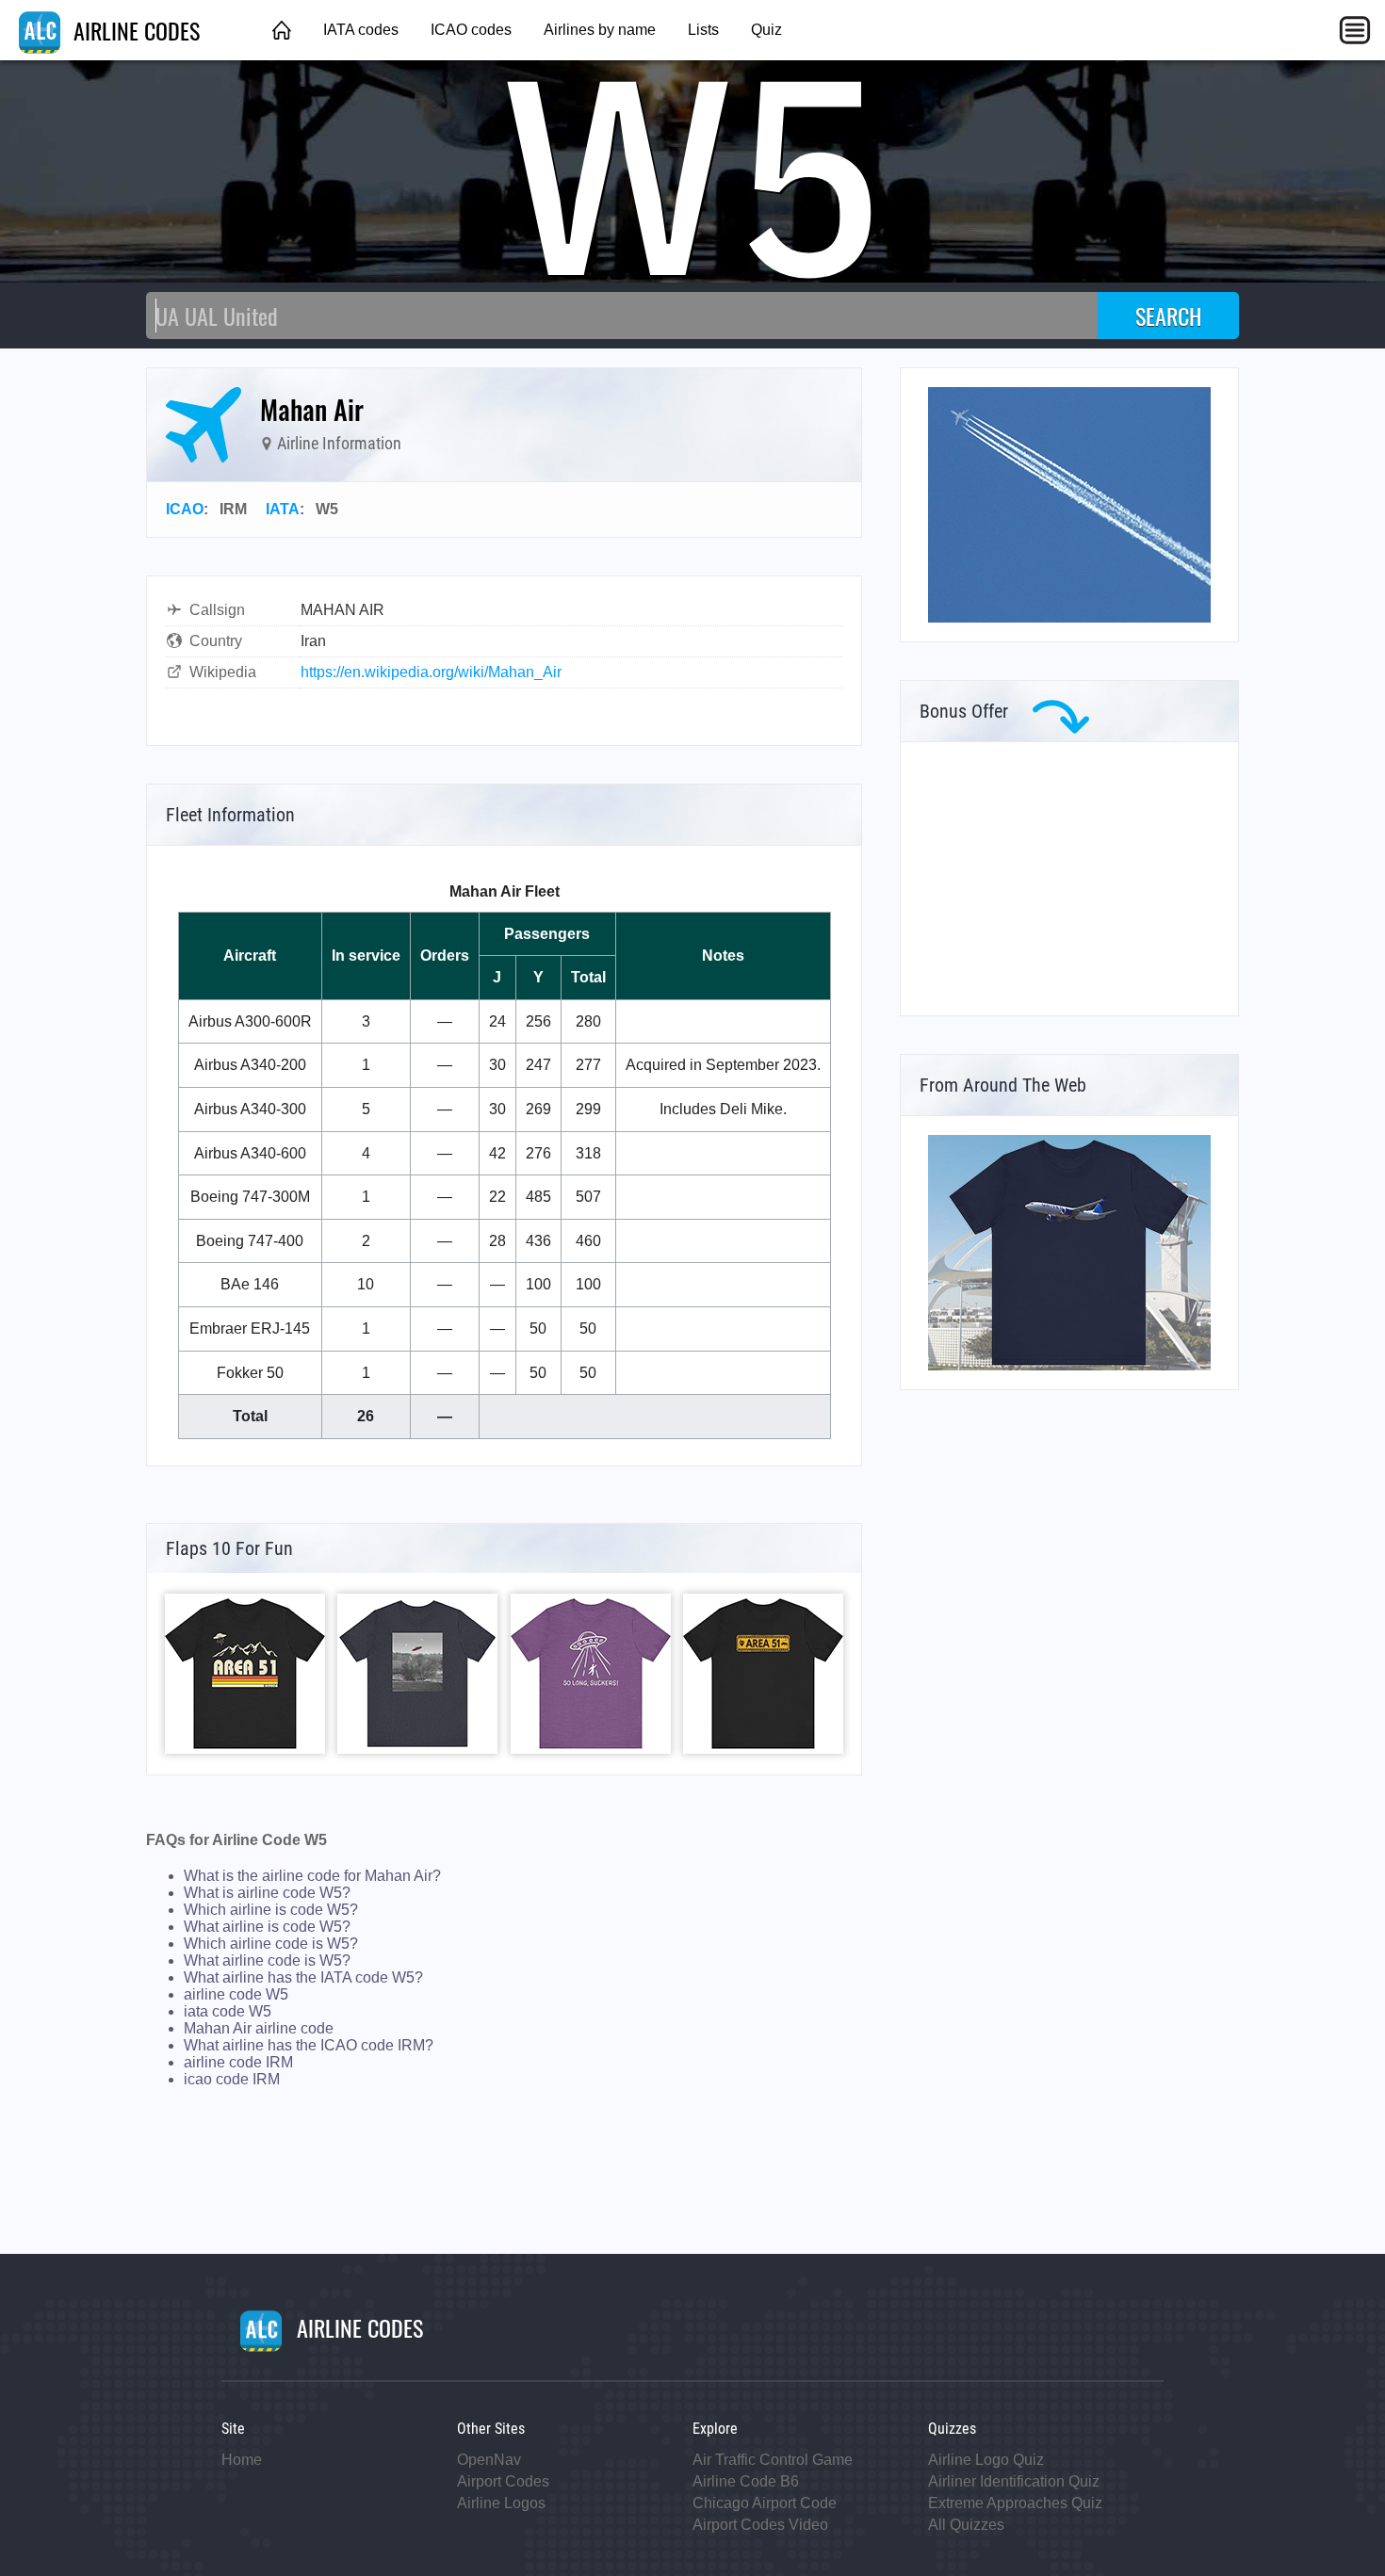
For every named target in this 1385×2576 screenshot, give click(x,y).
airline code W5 (236, 1994)
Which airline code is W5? (271, 1944)
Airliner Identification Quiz (1014, 2481)
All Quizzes (966, 2525)
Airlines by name (600, 30)
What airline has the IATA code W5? (303, 1977)
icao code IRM (232, 2079)
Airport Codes (503, 2481)
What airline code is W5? (267, 1960)
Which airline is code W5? (271, 1910)
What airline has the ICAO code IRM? (309, 2045)
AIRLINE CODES (134, 30)
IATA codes (361, 30)
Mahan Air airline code (259, 2028)
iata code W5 (228, 2011)
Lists (703, 30)
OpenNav (489, 2460)
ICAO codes (471, 30)
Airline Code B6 (746, 2481)
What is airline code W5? (267, 1893)
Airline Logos (501, 2503)
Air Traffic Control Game (773, 2460)
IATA (283, 509)
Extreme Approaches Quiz (1015, 2503)
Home (242, 2460)
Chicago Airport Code (765, 2503)
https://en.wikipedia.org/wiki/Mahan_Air (431, 672)
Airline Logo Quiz (986, 2460)
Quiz (766, 30)
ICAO (185, 509)
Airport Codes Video (760, 2525)
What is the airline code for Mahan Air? (312, 1876)
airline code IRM (238, 2062)
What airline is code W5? (267, 1927)
